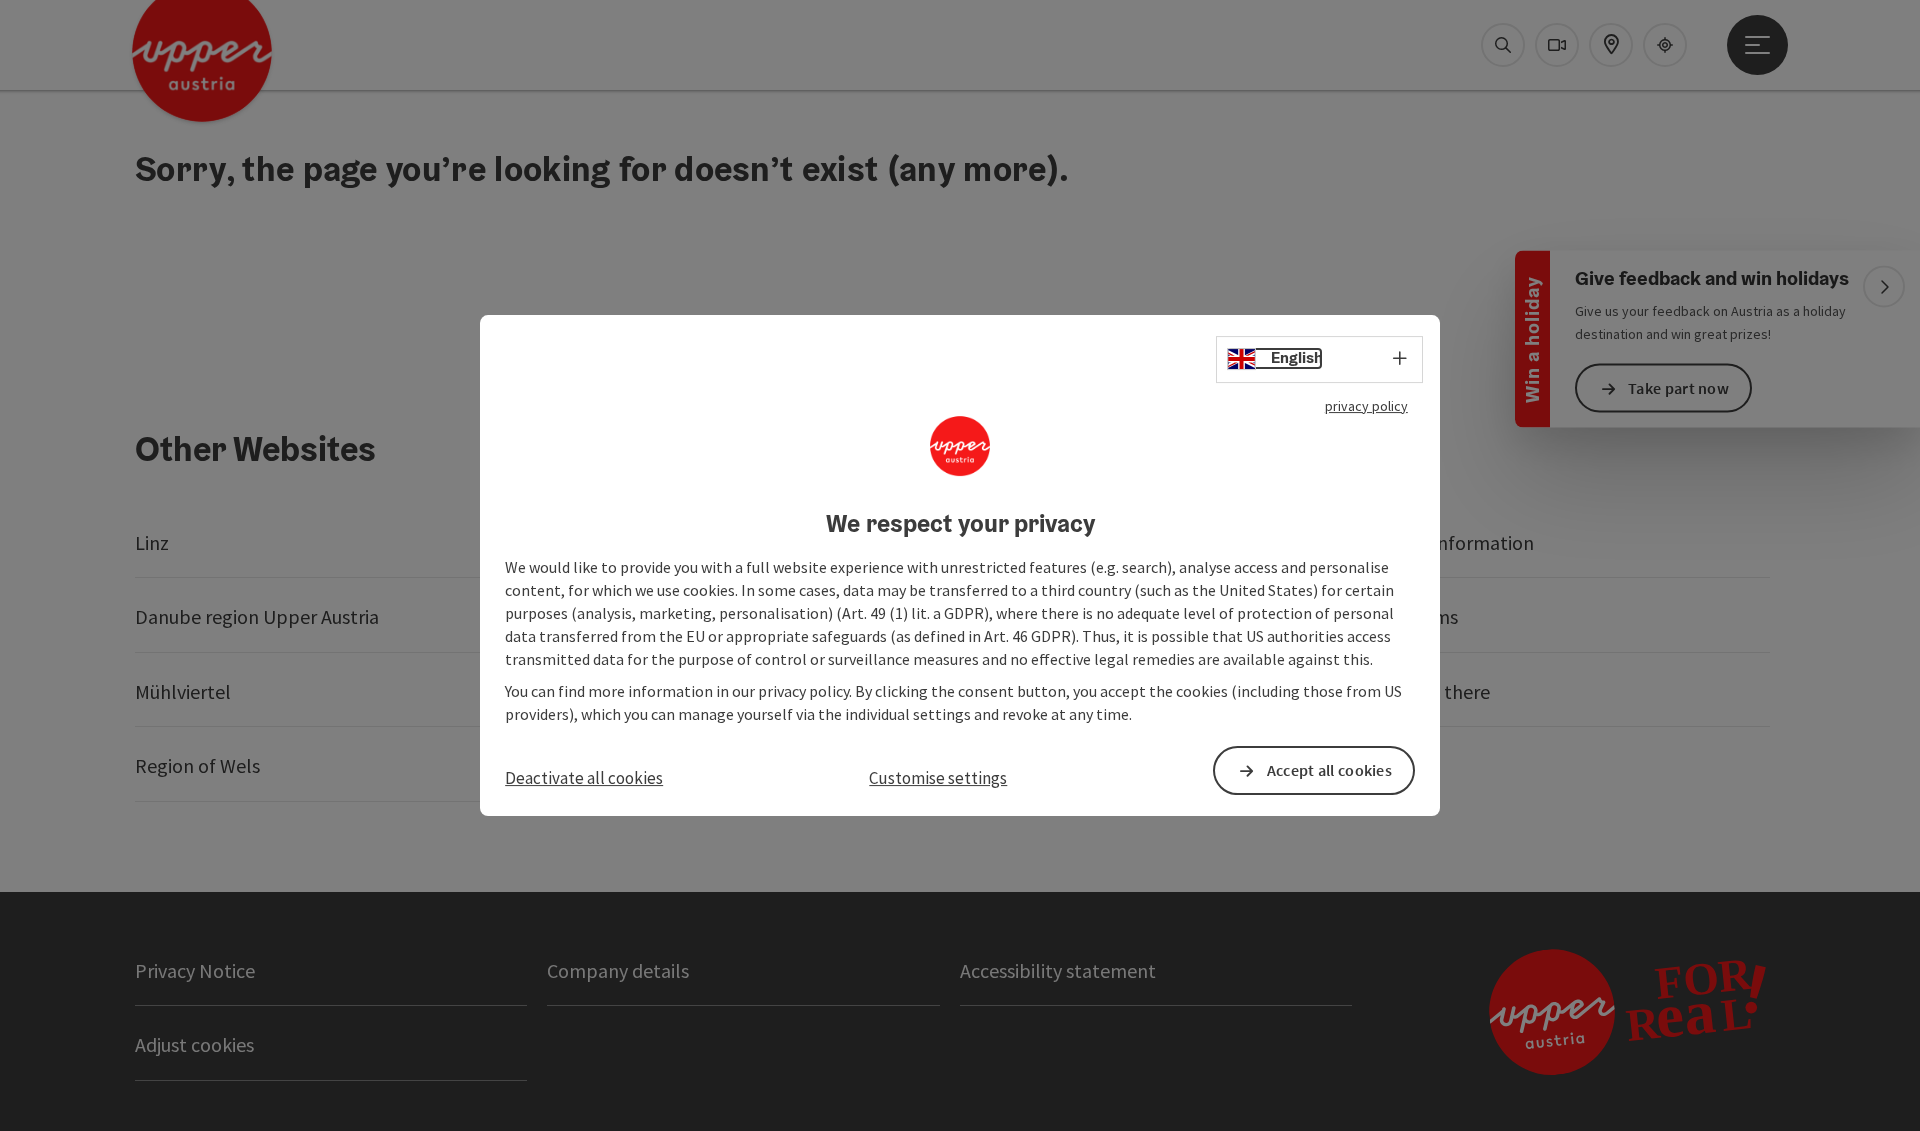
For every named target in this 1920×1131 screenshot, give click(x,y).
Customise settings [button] (938, 778)
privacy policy (1366, 406)
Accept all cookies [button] (1329, 770)
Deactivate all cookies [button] (584, 778)
